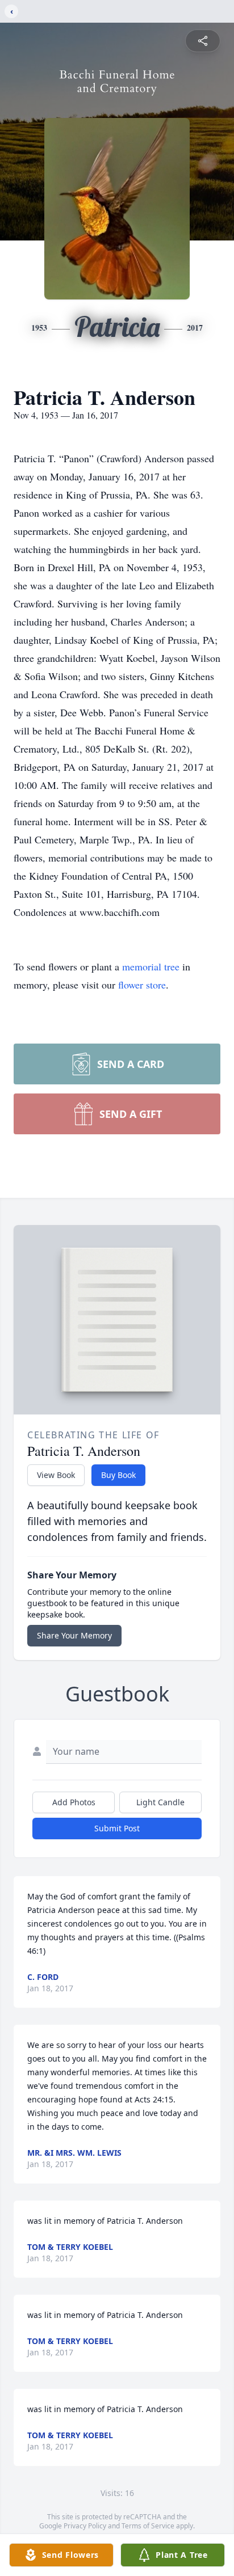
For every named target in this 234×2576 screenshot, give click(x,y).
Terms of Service (148, 2526)
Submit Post (117, 1828)
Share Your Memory (74, 1635)
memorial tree (151, 966)
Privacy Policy (85, 2526)
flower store (142, 985)
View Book (56, 1475)
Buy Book (118, 1475)
